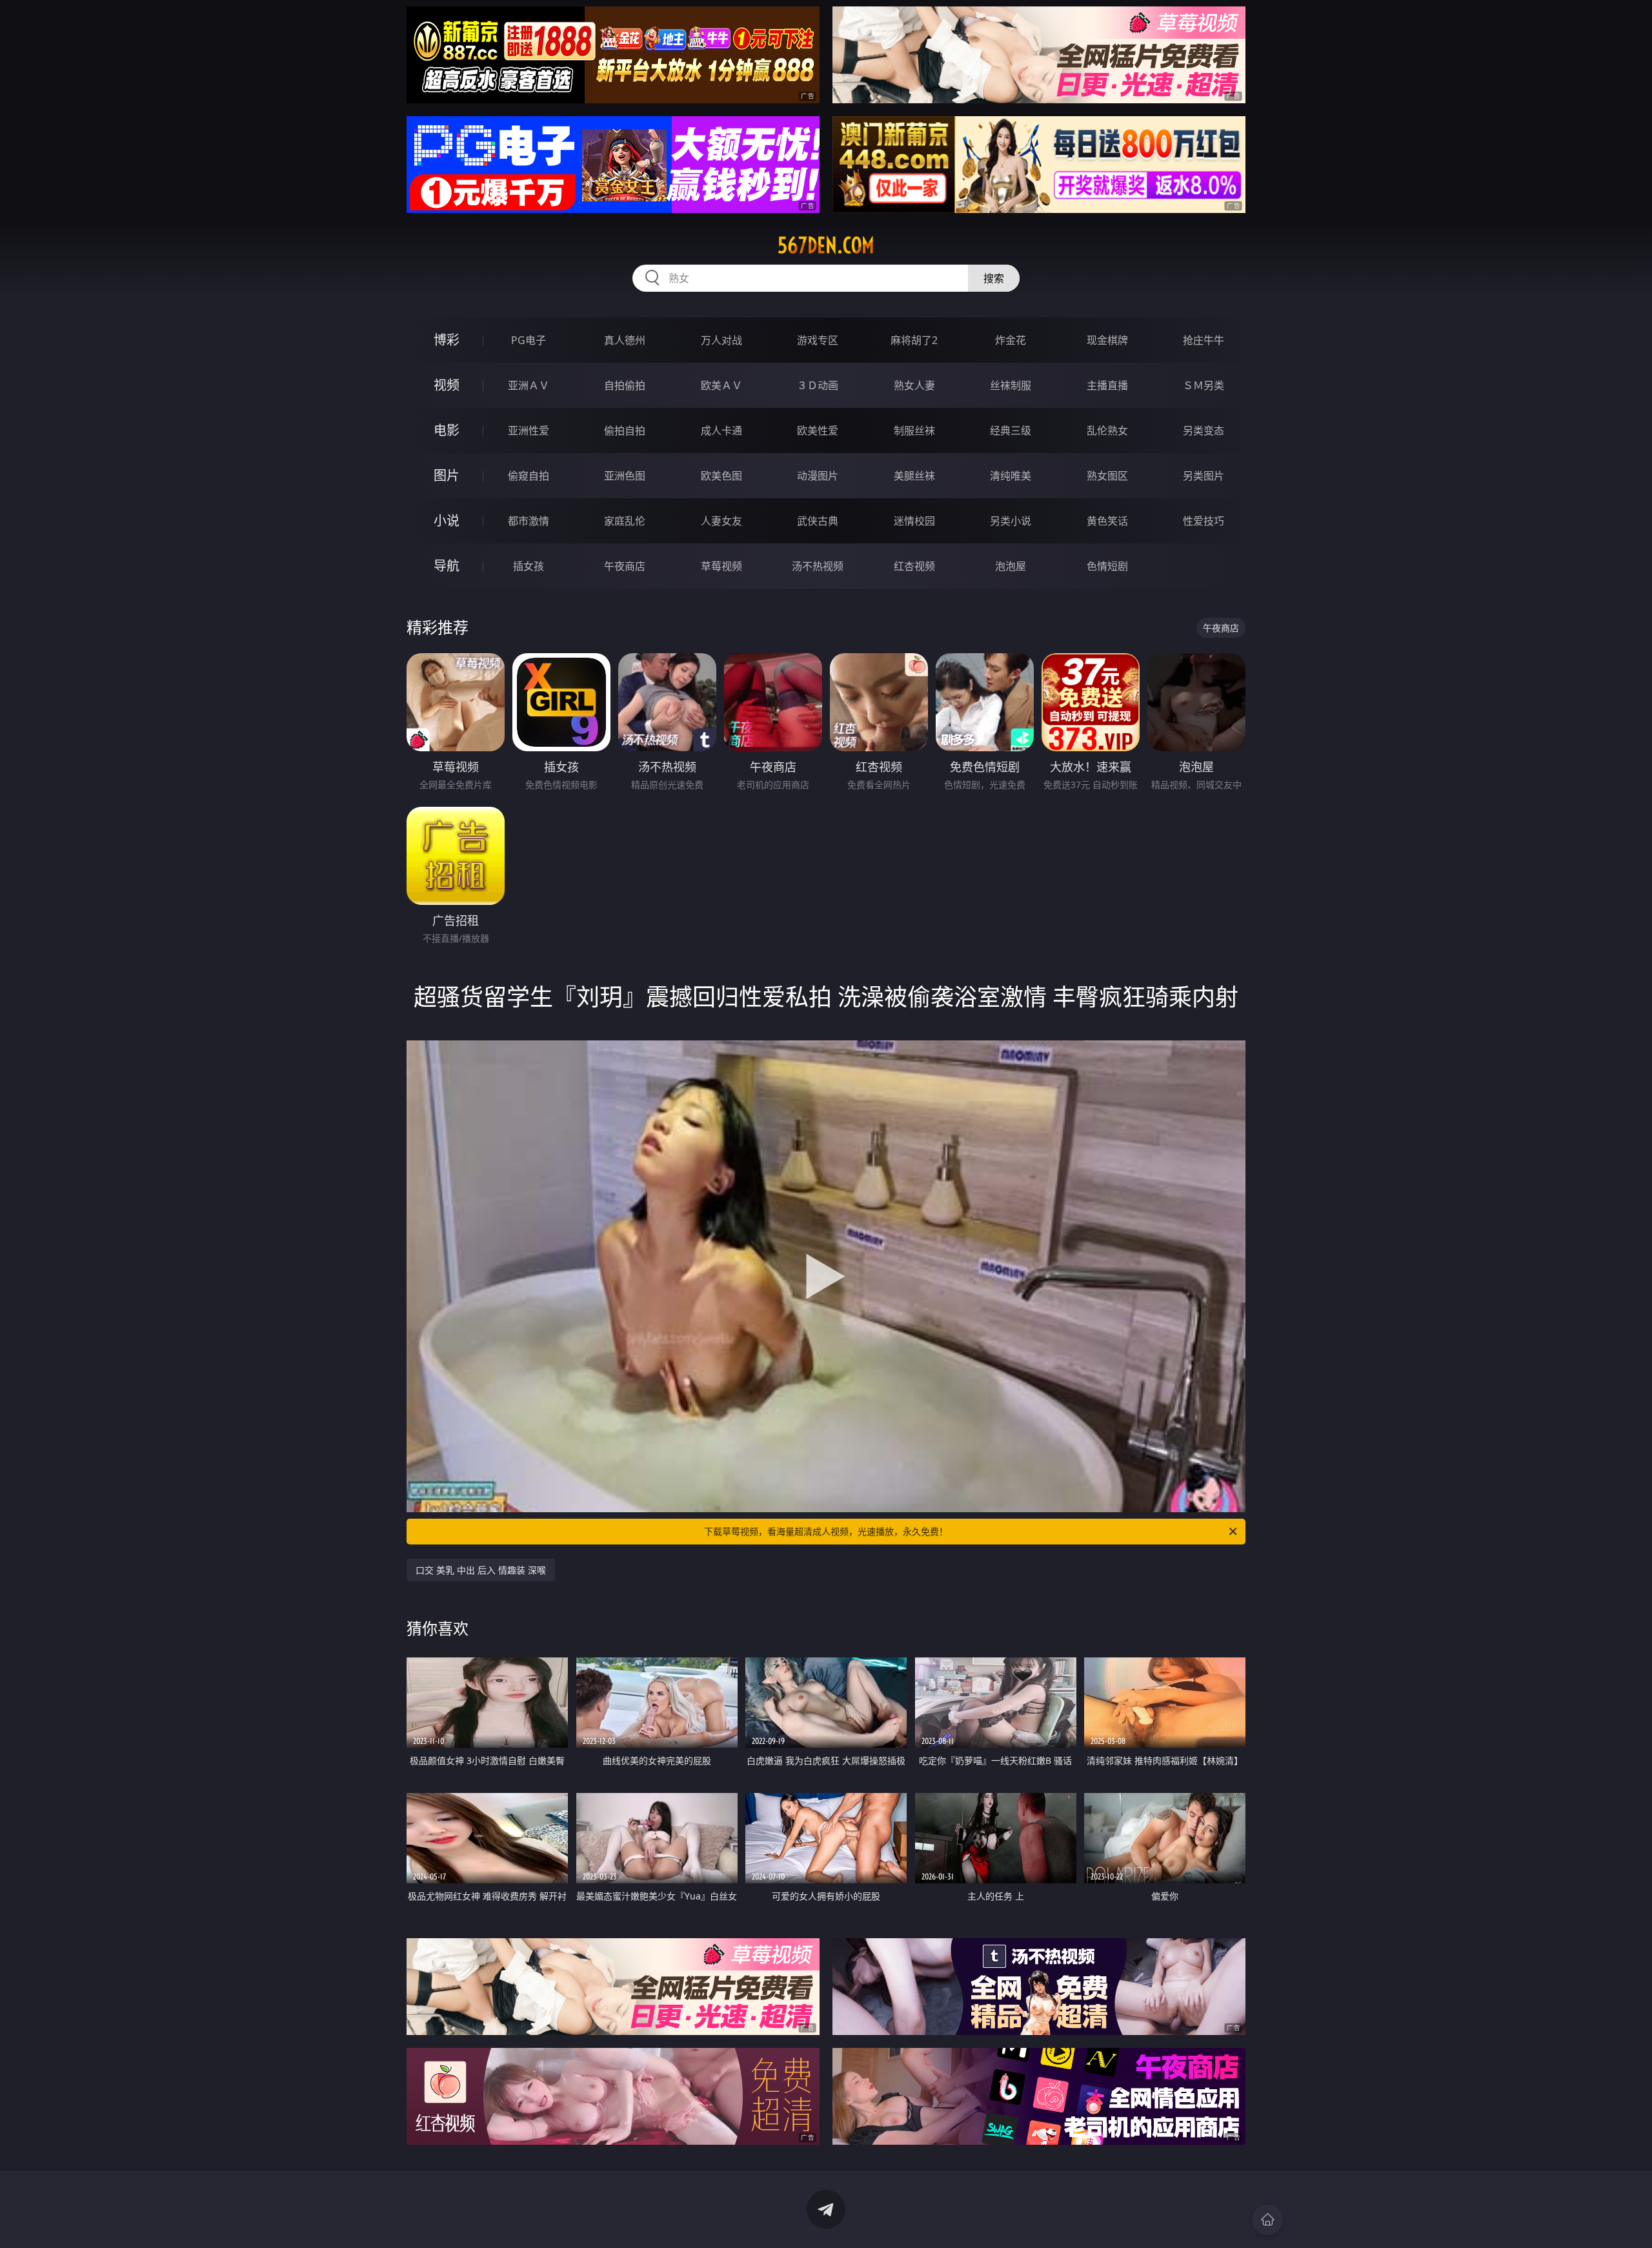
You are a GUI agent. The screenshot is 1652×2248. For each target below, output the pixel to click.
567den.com (826, 245)
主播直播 (1107, 385)
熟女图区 (1107, 476)
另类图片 (1204, 476)
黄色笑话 (1107, 521)
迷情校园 (914, 521)
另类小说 (1011, 521)
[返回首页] (1267, 2220)
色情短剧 (1107, 566)
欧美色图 (721, 476)
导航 (447, 566)
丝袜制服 (1011, 385)
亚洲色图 (625, 476)
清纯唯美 (1011, 476)
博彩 (447, 340)
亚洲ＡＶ (529, 385)
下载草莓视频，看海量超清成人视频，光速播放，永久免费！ (826, 1531)
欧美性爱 (818, 430)
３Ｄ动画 (818, 385)
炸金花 (1011, 340)
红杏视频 (914, 566)
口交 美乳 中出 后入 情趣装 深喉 (481, 1570)
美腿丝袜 (914, 476)
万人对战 (721, 340)
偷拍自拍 (625, 430)
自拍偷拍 (625, 385)
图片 (447, 475)
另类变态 (1204, 430)
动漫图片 (818, 476)
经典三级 (1011, 430)
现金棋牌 (1107, 340)
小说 (447, 521)
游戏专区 (818, 340)
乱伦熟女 (1107, 430)
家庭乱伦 (625, 521)
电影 (447, 430)
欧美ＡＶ (721, 385)
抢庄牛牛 (1204, 340)
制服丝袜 (914, 430)
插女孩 (529, 566)
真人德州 (625, 340)
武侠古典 (818, 521)
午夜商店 (625, 566)
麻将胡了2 (914, 340)
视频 (447, 385)
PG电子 (529, 340)
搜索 (994, 278)
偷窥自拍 (529, 476)
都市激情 (529, 521)
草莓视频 (721, 566)
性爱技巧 (1204, 521)
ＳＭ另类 (1204, 385)
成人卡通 (721, 430)
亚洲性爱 (529, 430)
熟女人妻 (914, 385)
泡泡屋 (1011, 566)
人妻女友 (721, 521)
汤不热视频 (818, 566)
